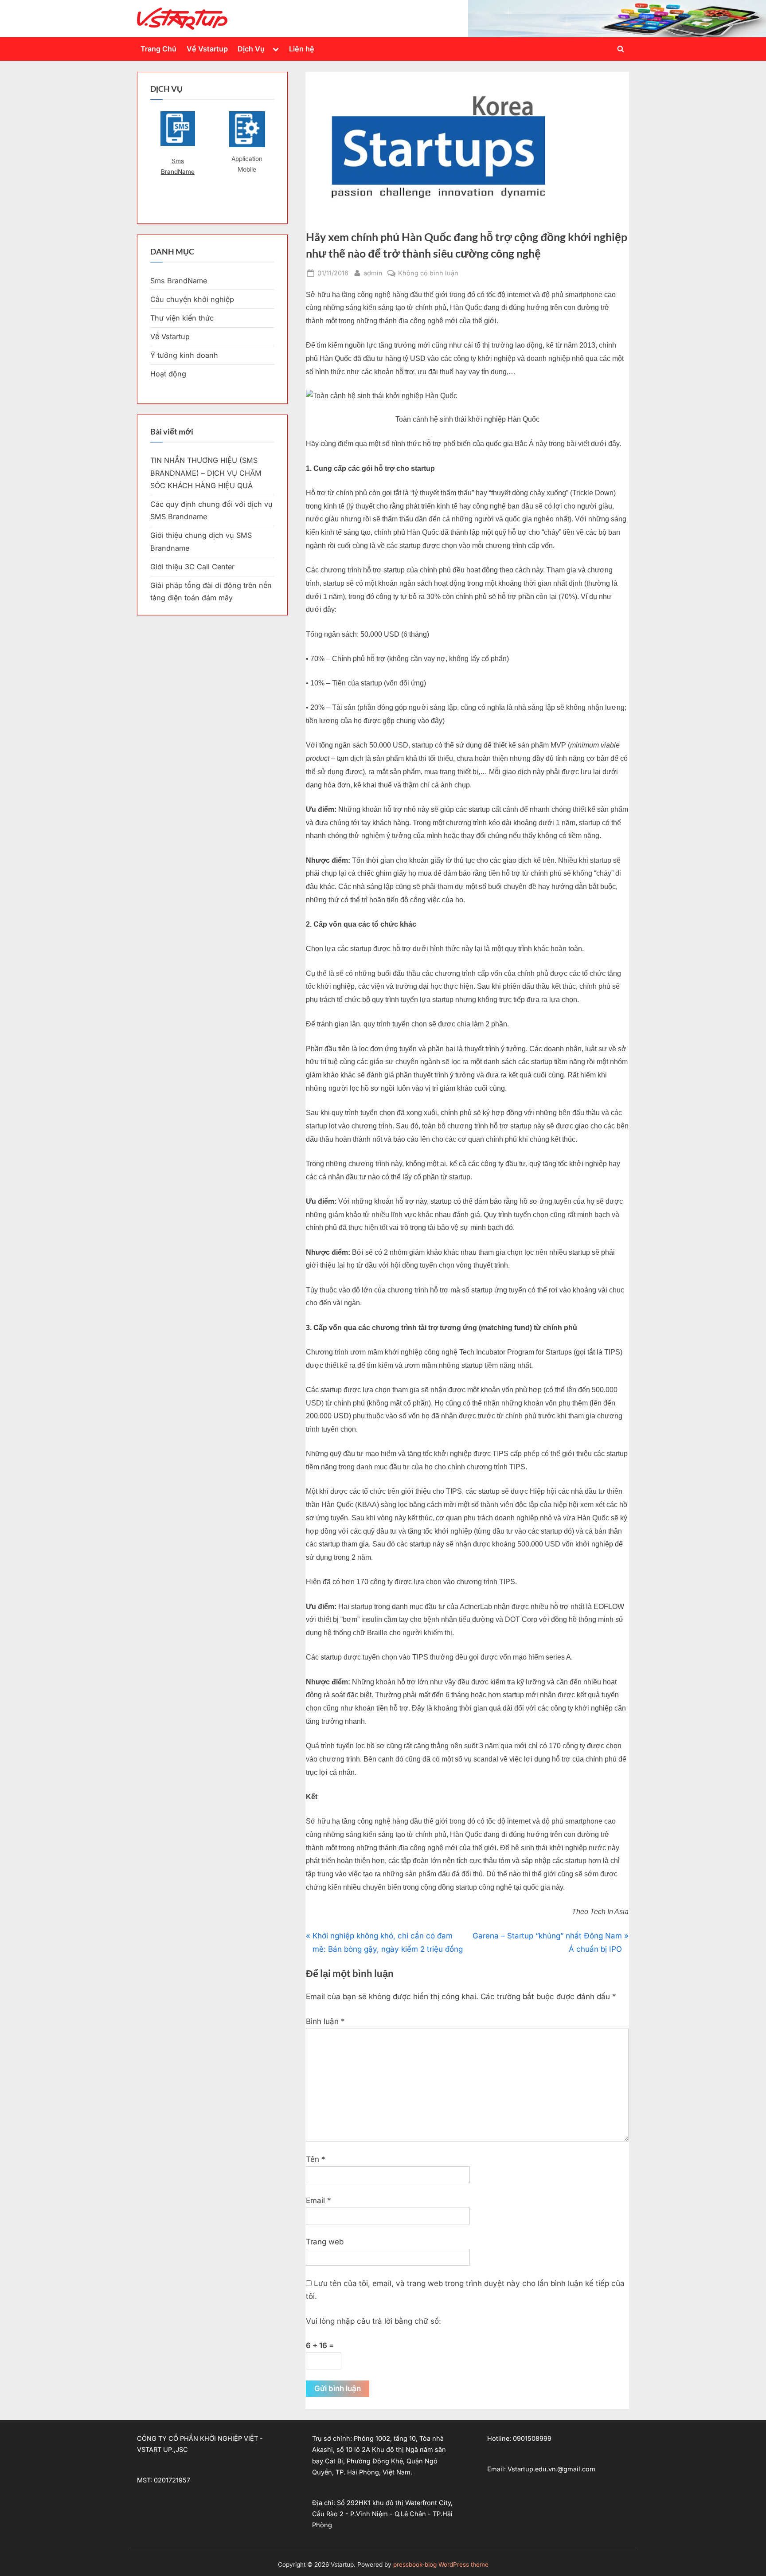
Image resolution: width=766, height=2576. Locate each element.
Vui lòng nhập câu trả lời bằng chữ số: (373, 2321)
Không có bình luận (428, 274)
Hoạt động (168, 374)
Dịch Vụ (251, 49)
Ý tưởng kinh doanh (184, 355)
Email (319, 2200)
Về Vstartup (207, 49)
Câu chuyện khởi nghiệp (192, 299)
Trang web (325, 2242)
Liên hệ (302, 49)
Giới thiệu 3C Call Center (192, 567)
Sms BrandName (178, 166)
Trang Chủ (158, 49)
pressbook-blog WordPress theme (441, 2564)
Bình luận (325, 2021)
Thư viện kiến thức (182, 318)
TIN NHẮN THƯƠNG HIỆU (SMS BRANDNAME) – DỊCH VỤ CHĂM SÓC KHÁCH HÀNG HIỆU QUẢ (206, 473)
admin (373, 273)
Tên (316, 2159)
